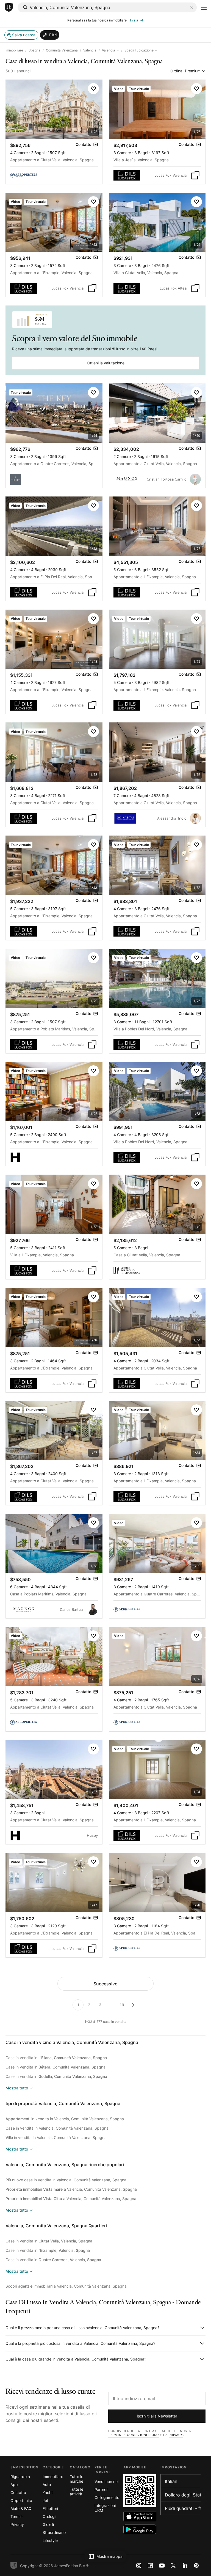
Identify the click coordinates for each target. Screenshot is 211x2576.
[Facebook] (150, 2566)
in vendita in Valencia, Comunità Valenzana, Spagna (65, 2119)
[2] (133, 2005)
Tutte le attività (77, 2492)
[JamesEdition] (9, 8)
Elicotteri (50, 2508)
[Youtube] (162, 2566)
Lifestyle (50, 2540)
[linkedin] (185, 2566)
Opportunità (21, 2500)
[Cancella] (191, 7)
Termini (17, 2516)
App (14, 2484)
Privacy (176, 2435)
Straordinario (54, 2532)
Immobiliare (14, 50)
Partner (101, 2489)
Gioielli (48, 2524)
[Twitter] (173, 2566)
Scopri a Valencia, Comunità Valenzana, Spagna (66, 2286)
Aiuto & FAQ (21, 2508)
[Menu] (204, 8)
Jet (45, 2500)
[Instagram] (139, 2566)
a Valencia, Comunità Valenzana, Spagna (71, 2189)
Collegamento (107, 2497)
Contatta (18, 2492)
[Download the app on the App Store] (140, 2516)
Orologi (49, 2516)
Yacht (48, 2492)
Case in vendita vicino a (72, 2042)
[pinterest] (196, 2566)
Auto (47, 2484)
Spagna (34, 50)
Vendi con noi (106, 2481)
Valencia (90, 50)
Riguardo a (20, 2477)
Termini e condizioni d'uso (134, 2435)
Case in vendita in (56, 2058)
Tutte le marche (77, 2479)
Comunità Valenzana (62, 50)
